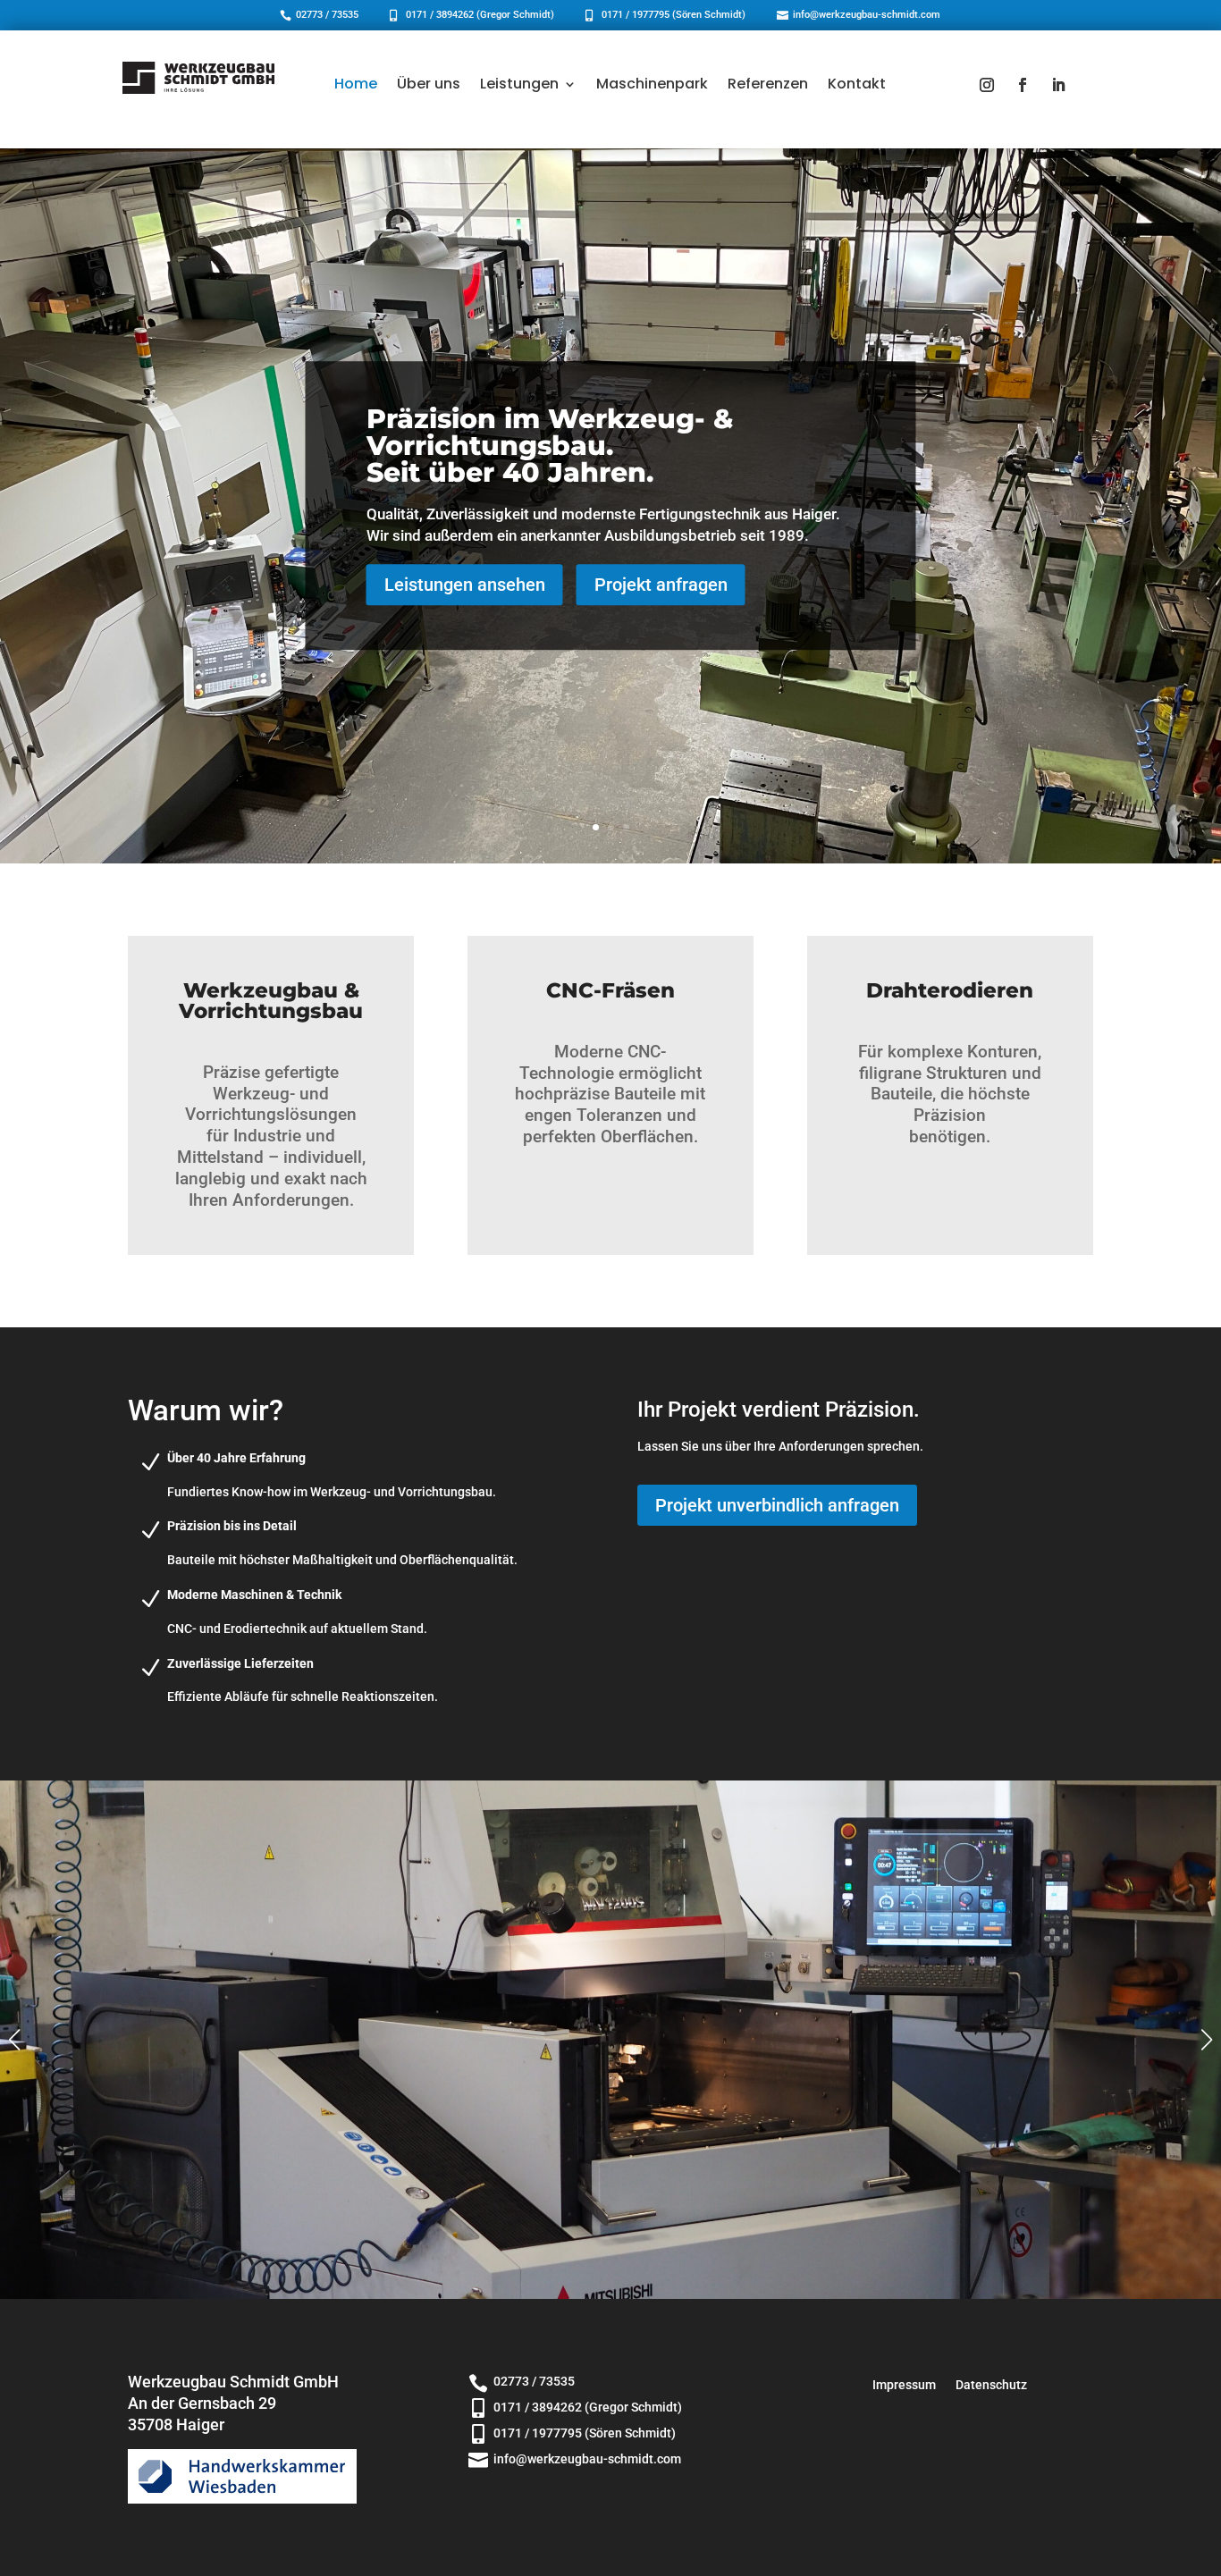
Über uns (429, 84)
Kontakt (857, 84)
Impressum (904, 2385)
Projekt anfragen (661, 585)
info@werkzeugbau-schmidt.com (867, 15)
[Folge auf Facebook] (1023, 85)
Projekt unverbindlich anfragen (777, 1505)
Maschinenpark (652, 84)
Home (356, 84)
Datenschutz (991, 2385)
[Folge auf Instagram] (987, 85)
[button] (1207, 2040)
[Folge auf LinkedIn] (1058, 85)
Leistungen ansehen (465, 585)
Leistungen (519, 84)
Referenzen (768, 84)
